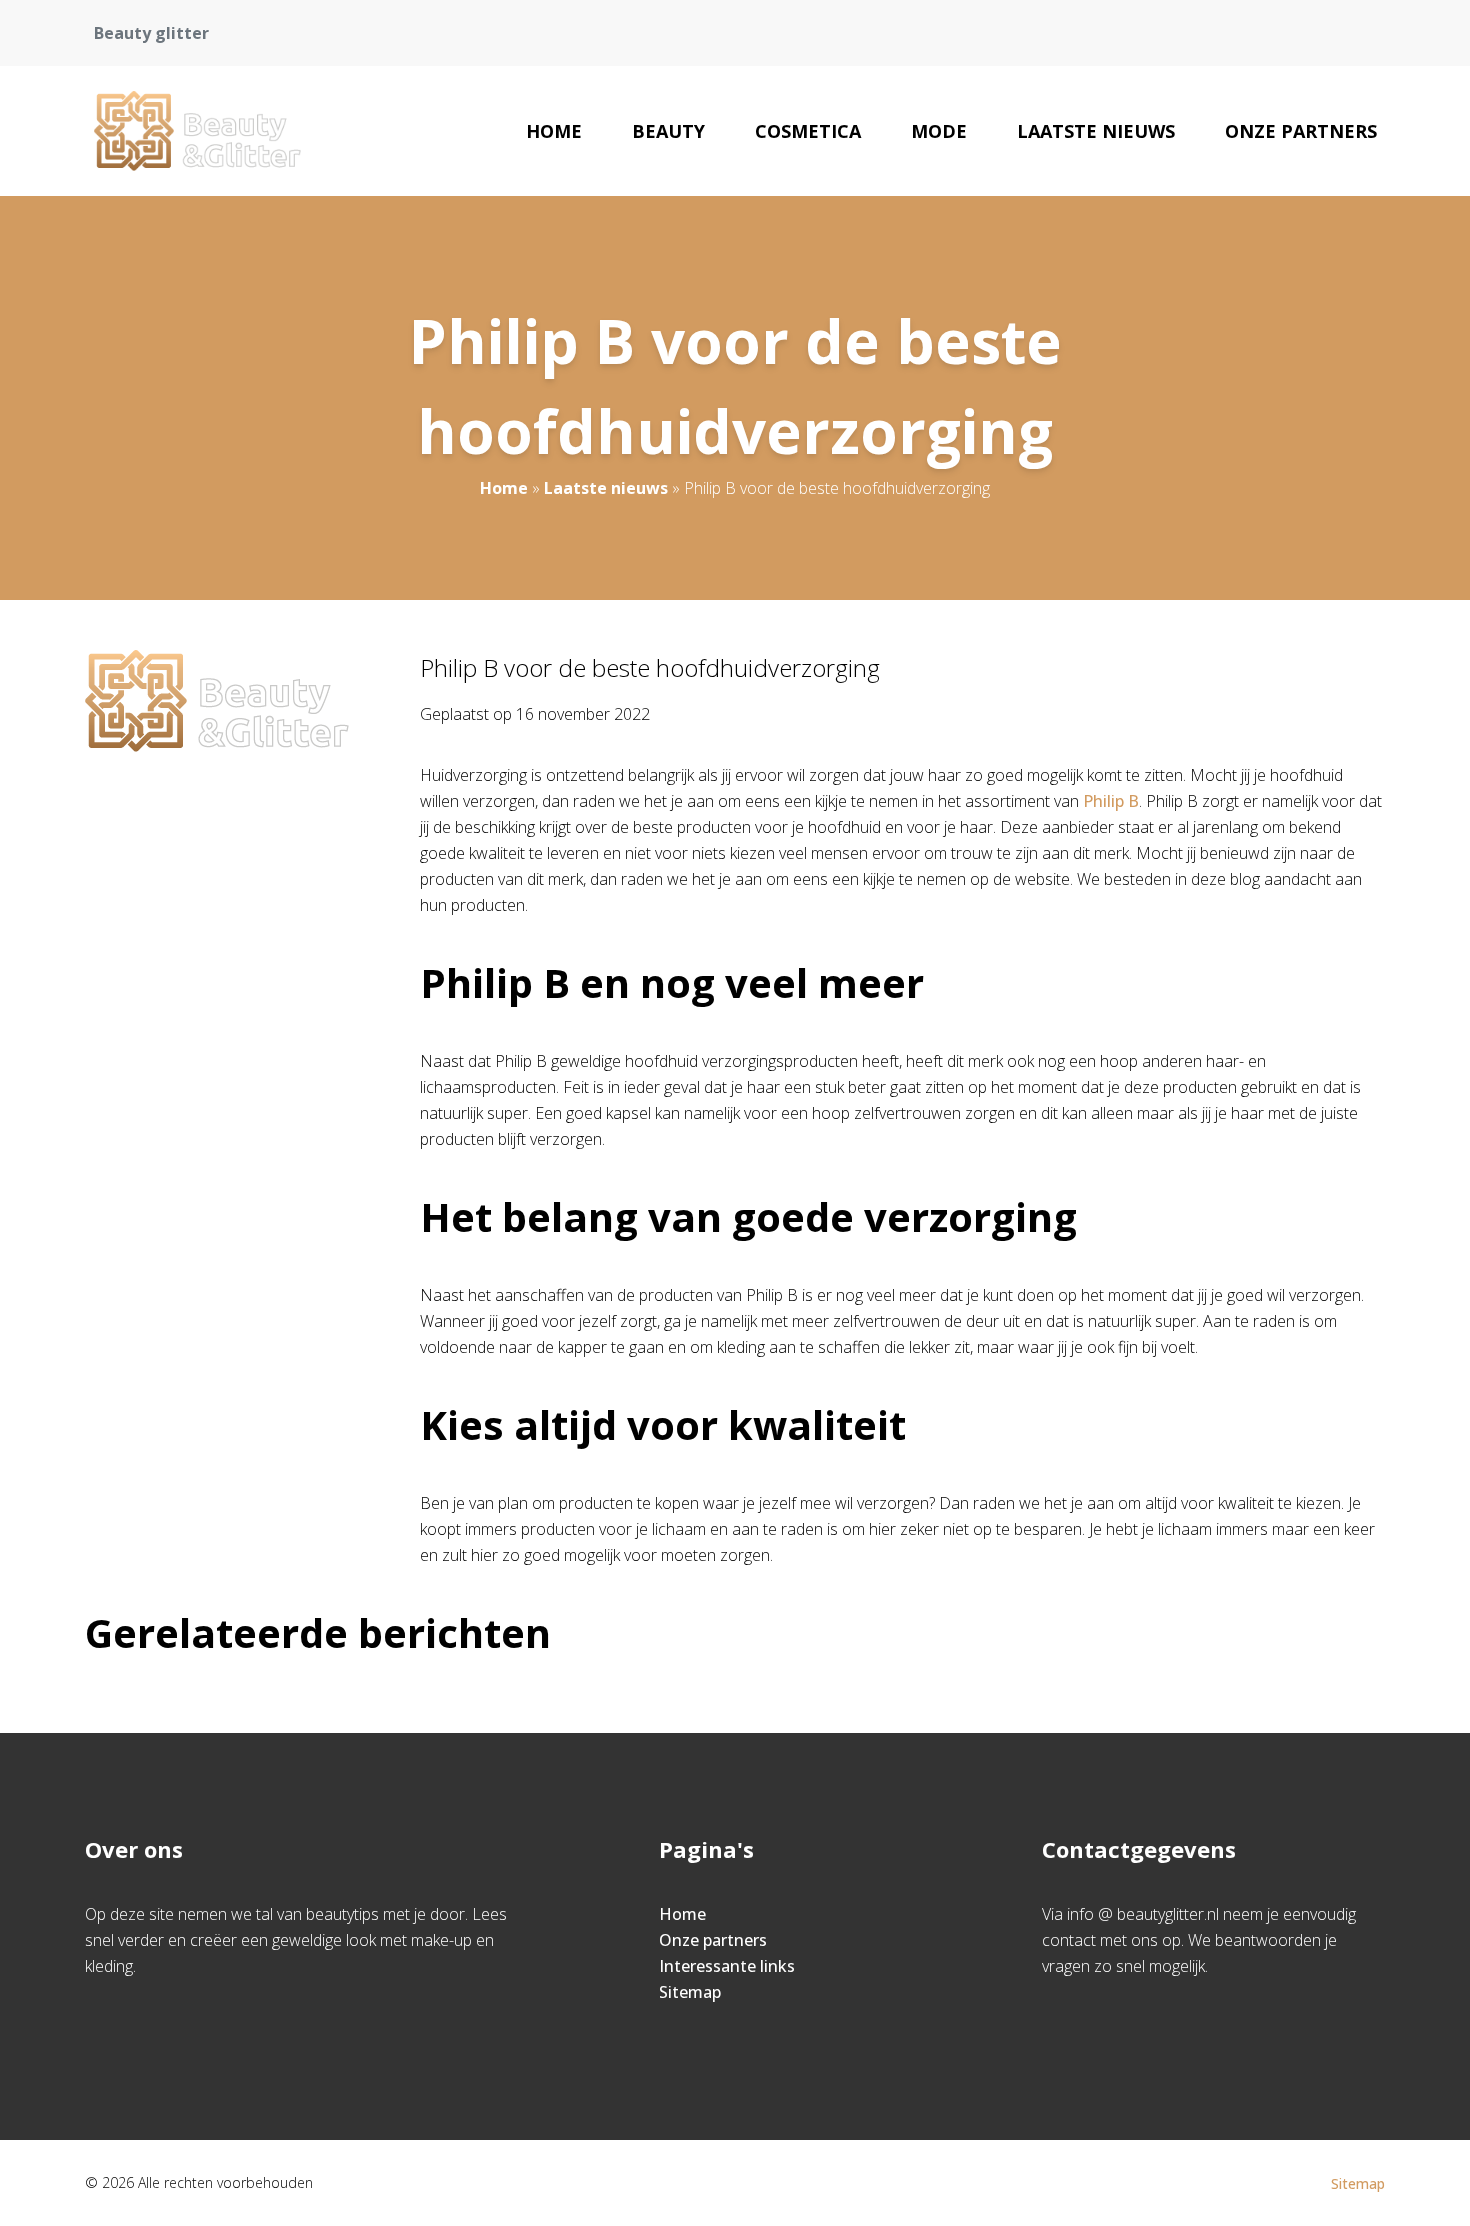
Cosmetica (808, 131)
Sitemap (690, 1992)
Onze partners (1301, 131)
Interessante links (727, 1966)
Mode (939, 131)
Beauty (668, 131)
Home (554, 131)
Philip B (1111, 801)
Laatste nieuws (1096, 131)
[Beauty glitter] (197, 131)
